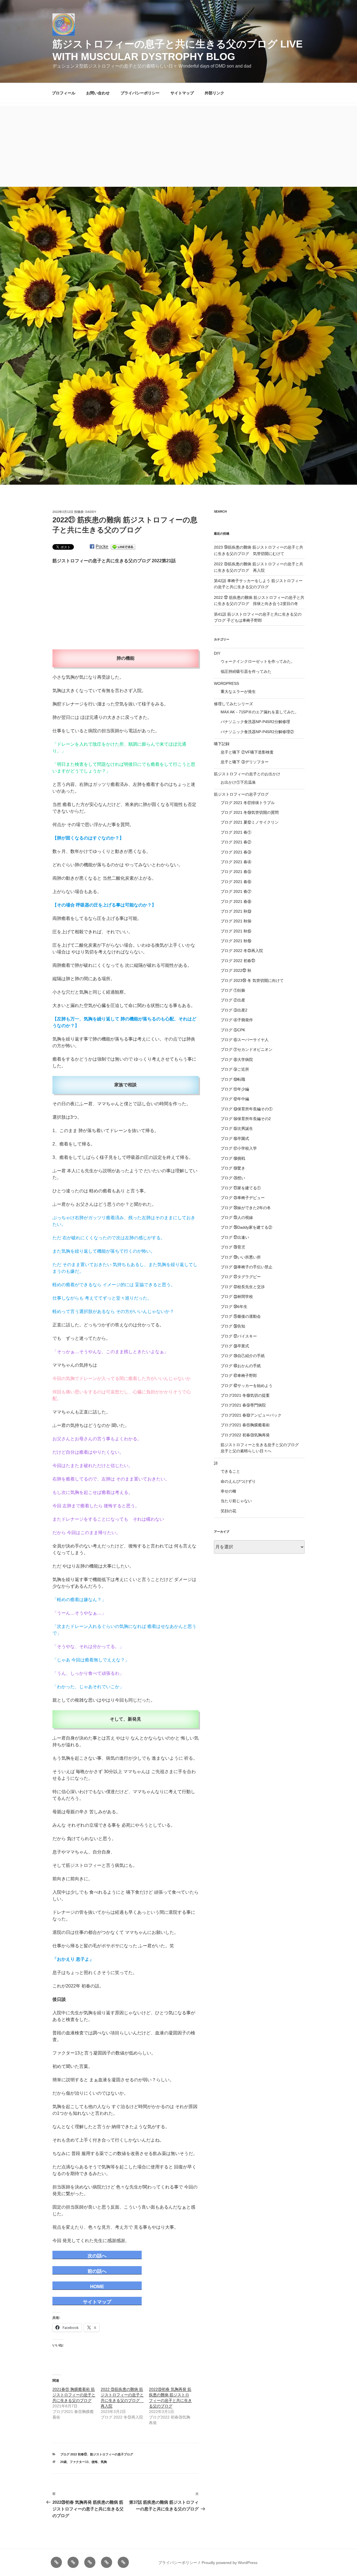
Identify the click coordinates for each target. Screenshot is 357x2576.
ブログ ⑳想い (233, 1178)
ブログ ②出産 (233, 1000)
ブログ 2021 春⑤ (236, 872)
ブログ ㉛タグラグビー (241, 1277)
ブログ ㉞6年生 (234, 1307)
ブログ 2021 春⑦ (236, 891)
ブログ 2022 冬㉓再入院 (242, 951)
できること (230, 1471)
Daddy (91, 512)
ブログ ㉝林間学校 (237, 1297)
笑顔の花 (228, 1511)
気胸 (104, 2462)
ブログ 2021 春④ (236, 862)
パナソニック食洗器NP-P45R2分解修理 (255, 722)
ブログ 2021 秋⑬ (236, 911)
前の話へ (97, 2271)
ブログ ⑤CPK (233, 1030)
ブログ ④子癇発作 (237, 1020)
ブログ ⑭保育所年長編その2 (246, 1119)
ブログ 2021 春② (236, 842)
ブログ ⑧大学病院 (237, 1059)
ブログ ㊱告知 (233, 1326)
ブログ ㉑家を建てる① (241, 1188)
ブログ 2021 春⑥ (236, 882)
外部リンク (214, 93)
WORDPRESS (226, 683)
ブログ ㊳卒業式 (235, 1346)
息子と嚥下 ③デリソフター (245, 762)
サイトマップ (182, 93)
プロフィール (64, 93)
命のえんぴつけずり (238, 1481)
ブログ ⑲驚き (233, 1168)
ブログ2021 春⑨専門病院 (243, 1405)
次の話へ (97, 2256)
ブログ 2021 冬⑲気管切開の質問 (250, 812)
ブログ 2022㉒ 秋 (236, 970)
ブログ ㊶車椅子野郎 (239, 1376)
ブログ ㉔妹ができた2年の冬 (246, 1208)
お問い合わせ (98, 93)
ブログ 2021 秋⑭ (236, 921)
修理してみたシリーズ (233, 704)
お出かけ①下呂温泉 (238, 782)
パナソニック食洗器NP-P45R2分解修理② (257, 732)
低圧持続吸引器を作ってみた (246, 671)
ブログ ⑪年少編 (235, 1089)
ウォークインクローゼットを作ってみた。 (258, 661)
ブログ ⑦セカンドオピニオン (247, 1049)
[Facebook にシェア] (92, 546)
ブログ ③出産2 (234, 1010)
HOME (97, 2287)
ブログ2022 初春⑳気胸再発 (245, 1435)
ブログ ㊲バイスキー (239, 1336)
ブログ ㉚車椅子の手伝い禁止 (247, 1267)
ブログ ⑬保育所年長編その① (247, 1109)
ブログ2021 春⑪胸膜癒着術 (245, 1425)
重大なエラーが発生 (238, 692)
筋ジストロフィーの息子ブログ (112, 2454)
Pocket (102, 546)
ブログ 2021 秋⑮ (236, 931)
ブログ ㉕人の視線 (237, 1218)
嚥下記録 (222, 744)
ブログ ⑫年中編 (235, 1099)
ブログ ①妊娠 (233, 990)
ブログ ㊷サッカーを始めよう (247, 1386)
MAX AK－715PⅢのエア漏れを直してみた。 (260, 712)
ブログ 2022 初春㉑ (74, 2454)
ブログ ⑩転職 (233, 1079)
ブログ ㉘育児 (233, 1247)
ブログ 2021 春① (236, 832)
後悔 (95, 2462)
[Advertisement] (178, 145)
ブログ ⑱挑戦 (233, 1158)
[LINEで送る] (123, 546)
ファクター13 (79, 2462)
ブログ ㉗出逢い (235, 1237)
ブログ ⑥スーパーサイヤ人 (245, 1040)
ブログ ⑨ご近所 (235, 1069)
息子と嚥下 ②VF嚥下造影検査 (247, 752)
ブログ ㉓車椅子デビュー (243, 1198)
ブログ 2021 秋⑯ (236, 941)
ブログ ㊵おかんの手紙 (241, 1366)
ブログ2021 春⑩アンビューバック (251, 1415)
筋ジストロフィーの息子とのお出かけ (247, 774)
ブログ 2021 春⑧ (236, 901)
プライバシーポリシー (140, 93)
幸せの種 (228, 1491)
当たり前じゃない (236, 1501)
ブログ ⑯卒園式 (235, 1138)
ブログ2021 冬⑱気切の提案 (245, 1395)
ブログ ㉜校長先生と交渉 (243, 1287)
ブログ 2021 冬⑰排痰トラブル (248, 803)
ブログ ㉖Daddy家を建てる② (246, 1227)
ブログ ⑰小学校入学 (239, 1148)
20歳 (63, 2462)
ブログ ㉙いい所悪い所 (241, 1257)
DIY (217, 653)
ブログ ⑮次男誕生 (237, 1128)
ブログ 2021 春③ (236, 852)
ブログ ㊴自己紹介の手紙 (243, 1356)
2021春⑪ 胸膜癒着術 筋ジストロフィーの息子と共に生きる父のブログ (74, 2395)
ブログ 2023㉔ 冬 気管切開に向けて (252, 980)
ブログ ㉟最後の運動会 (241, 1316)
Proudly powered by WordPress (230, 2563)
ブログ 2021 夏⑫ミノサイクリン (250, 822)
